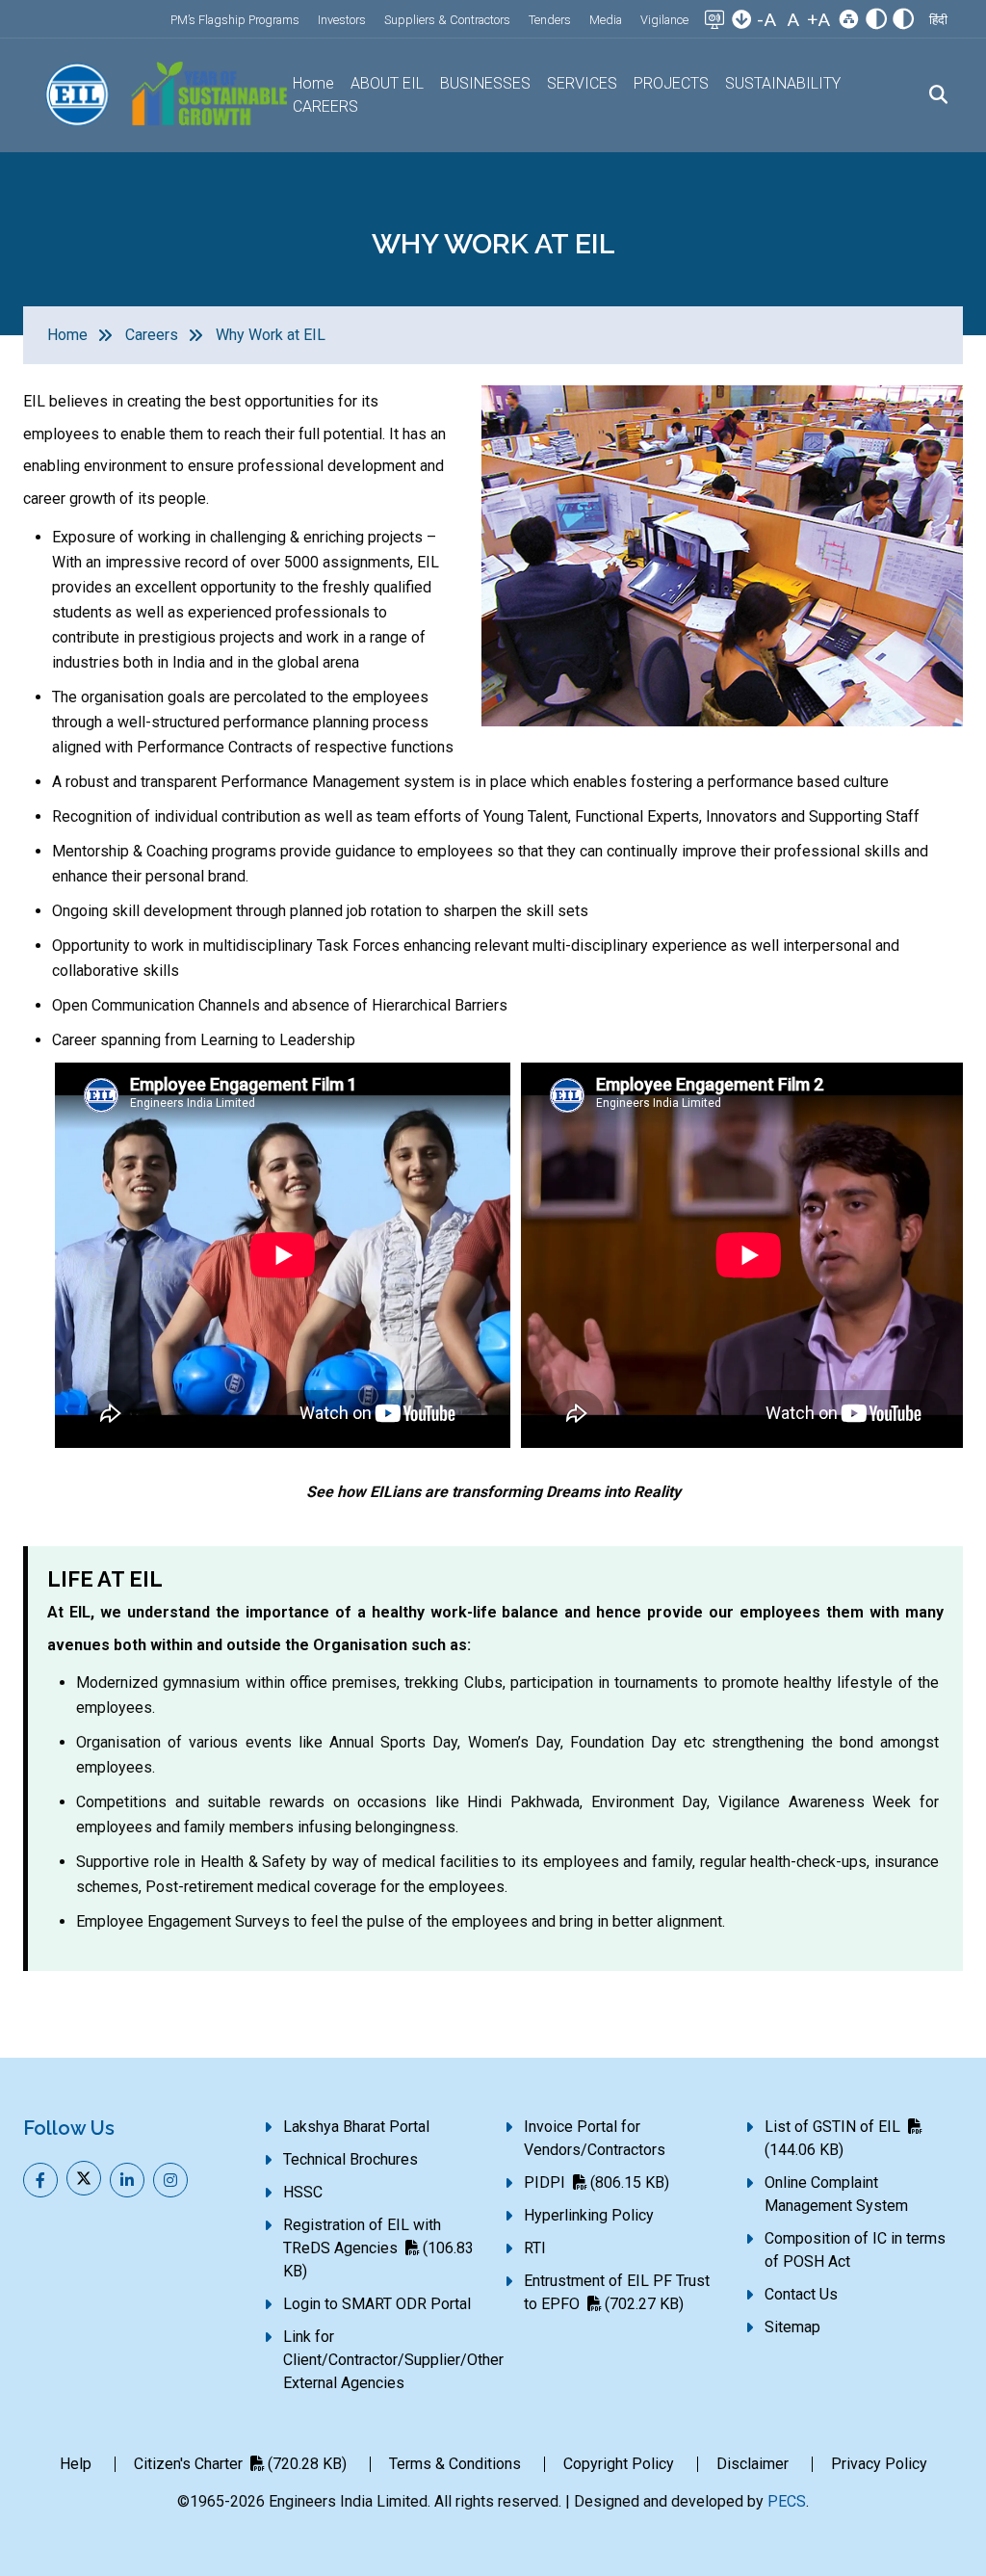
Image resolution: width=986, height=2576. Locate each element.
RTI (535, 2248)
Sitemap (792, 2327)
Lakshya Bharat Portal (356, 2127)
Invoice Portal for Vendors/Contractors (595, 2138)
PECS (787, 2501)
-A (766, 20)
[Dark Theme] (903, 21)
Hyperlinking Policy (589, 2215)
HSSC (303, 2192)
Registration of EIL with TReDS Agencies (378, 2248)
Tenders (550, 20)
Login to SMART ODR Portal (377, 2304)
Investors (342, 20)
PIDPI (597, 2182)
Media (606, 20)
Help (76, 2464)
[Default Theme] (876, 21)
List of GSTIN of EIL (832, 2138)
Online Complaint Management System (836, 2194)
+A (818, 20)
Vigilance (664, 20)
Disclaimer (752, 2464)
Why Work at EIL (271, 335)
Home (313, 83)
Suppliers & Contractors (447, 20)
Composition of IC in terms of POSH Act (855, 2250)
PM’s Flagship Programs (235, 20)
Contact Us (801, 2294)
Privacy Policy (879, 2464)
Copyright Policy (619, 2464)
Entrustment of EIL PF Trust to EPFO (617, 2292)
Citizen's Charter (240, 2464)
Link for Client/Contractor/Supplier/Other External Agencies (393, 2360)
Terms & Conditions (455, 2464)
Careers (152, 335)
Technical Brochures (350, 2159)
